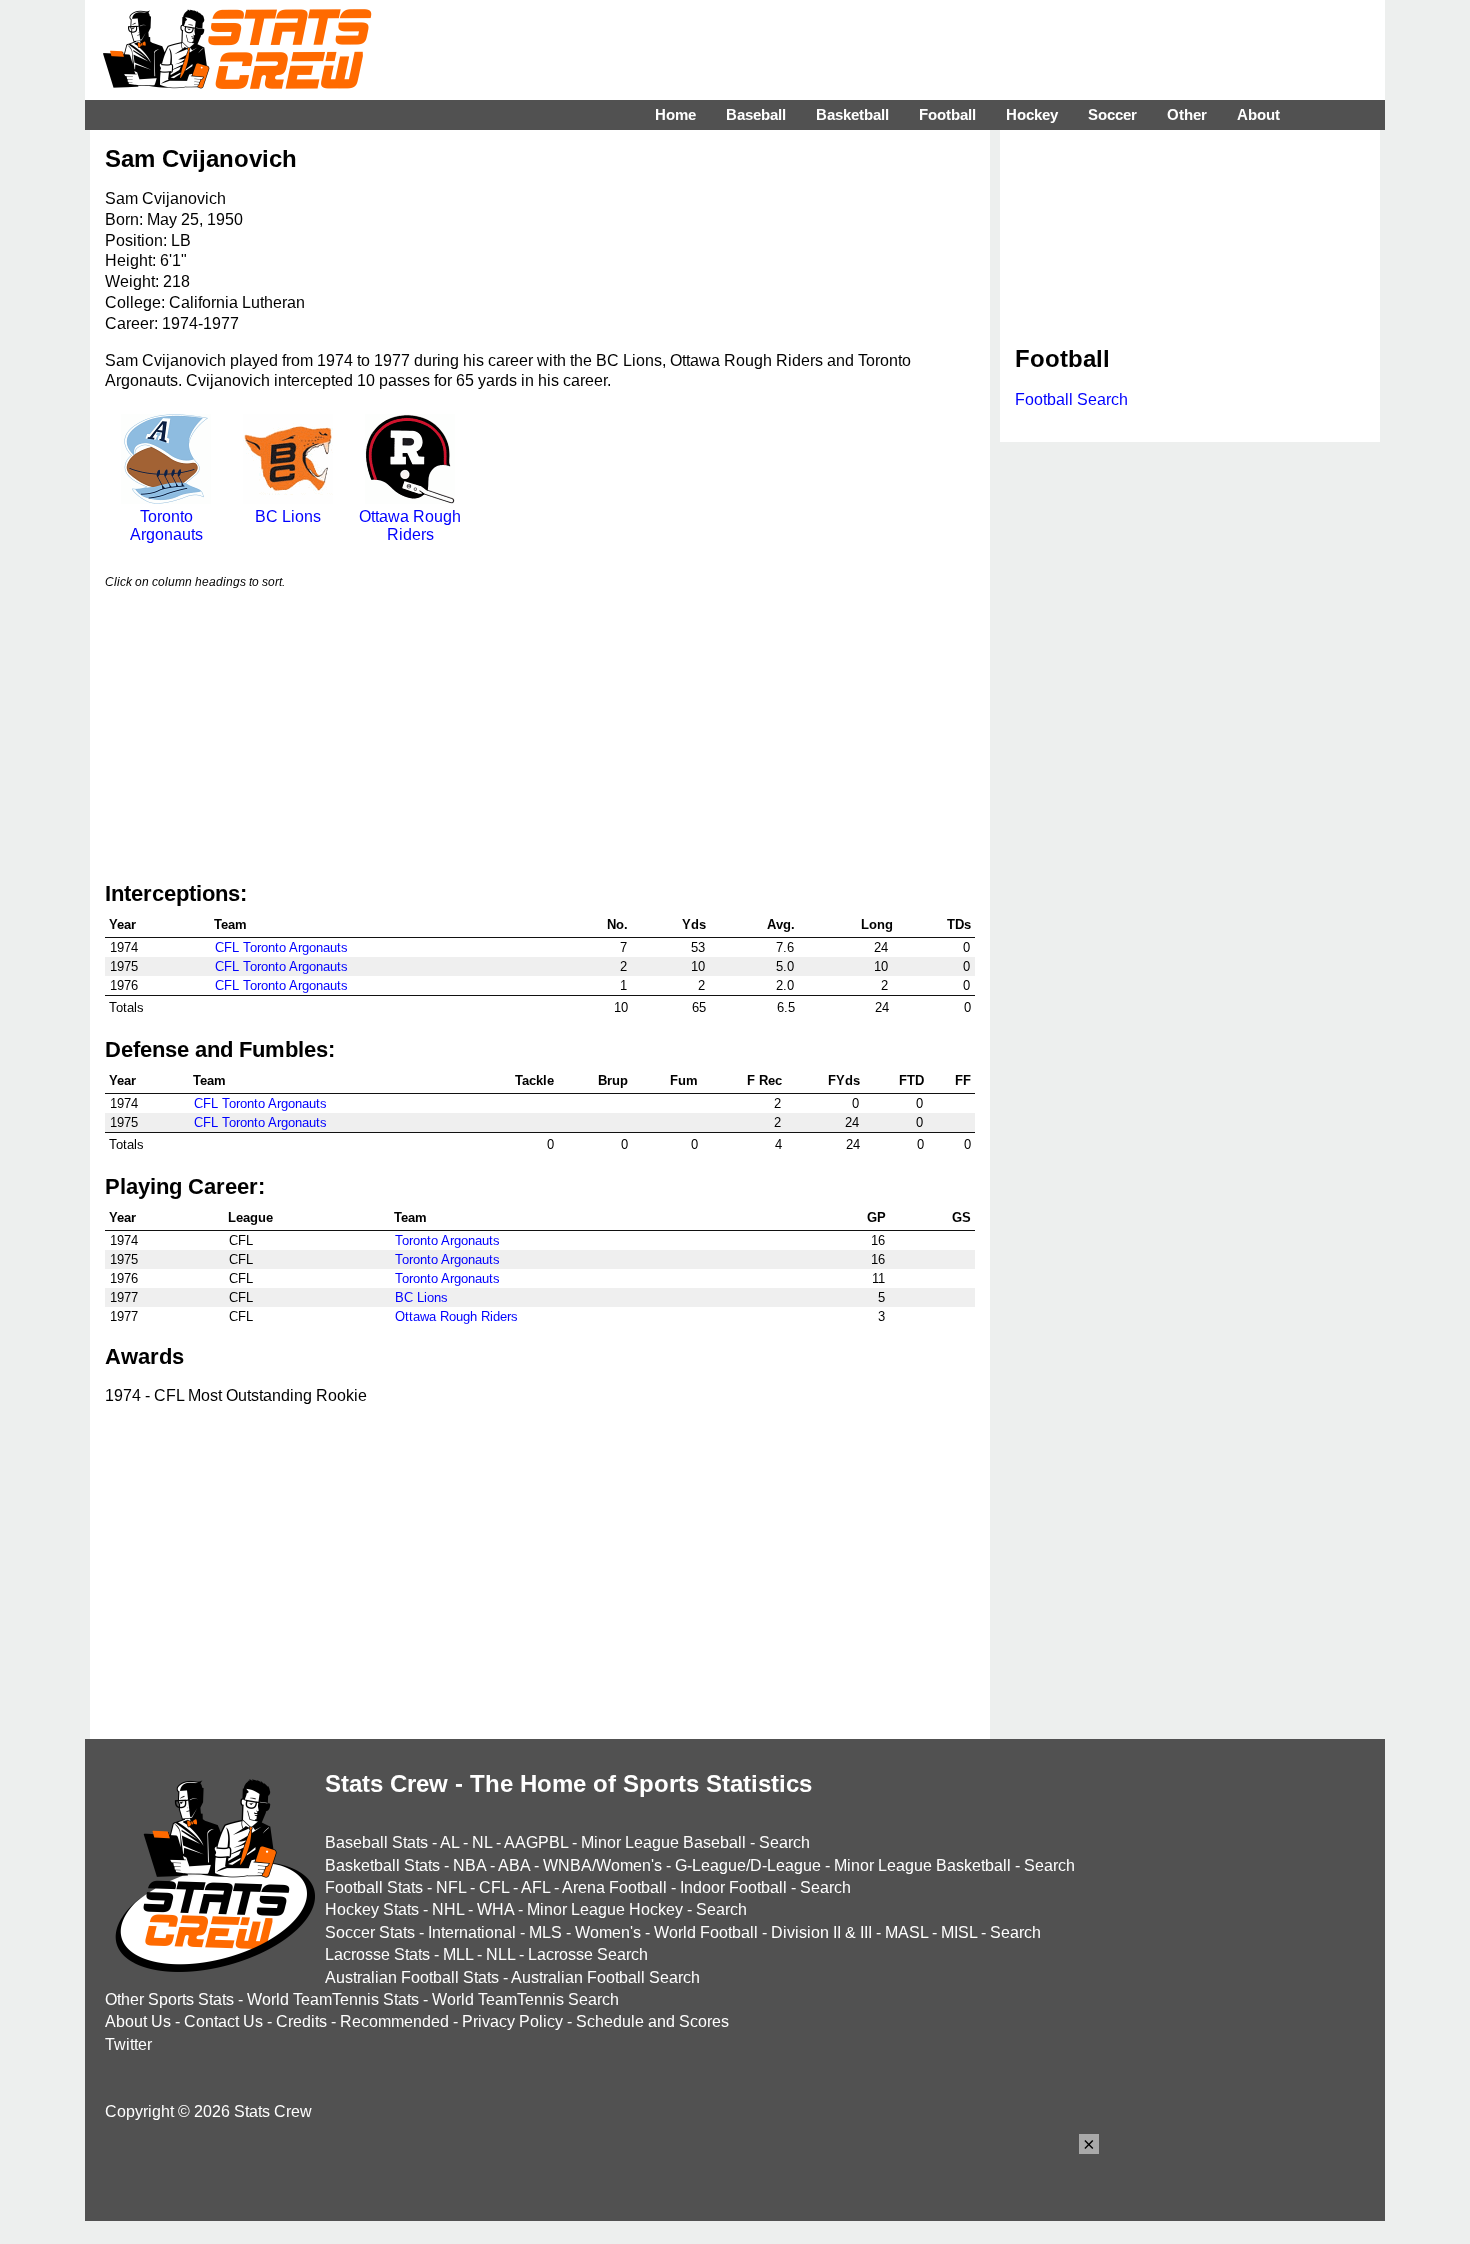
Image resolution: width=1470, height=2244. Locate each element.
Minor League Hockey (605, 1909)
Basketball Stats (382, 1865)
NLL (500, 1954)
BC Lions (288, 516)
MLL (458, 1954)
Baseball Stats (376, 1842)
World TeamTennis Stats (333, 1999)
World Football (706, 1932)
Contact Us (223, 2021)
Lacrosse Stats (377, 1954)
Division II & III (821, 1932)
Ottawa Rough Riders (410, 525)
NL (482, 1842)
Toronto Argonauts (166, 525)
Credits (301, 2021)
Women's (608, 1932)
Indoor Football (733, 1887)
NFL (451, 1887)
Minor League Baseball (663, 1842)
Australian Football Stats (412, 1977)
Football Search (1071, 399)
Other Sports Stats (169, 1999)
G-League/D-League (748, 1865)
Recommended (394, 2021)
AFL (535, 1887)
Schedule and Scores (652, 2021)
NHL (448, 1909)
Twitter (128, 2044)
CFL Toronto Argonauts (281, 947)
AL (449, 1842)
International (472, 1932)
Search (784, 1842)
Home (675, 114)
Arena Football (614, 1887)
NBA (469, 1865)
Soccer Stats (370, 1932)
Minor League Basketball (922, 1865)
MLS (545, 1932)
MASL (906, 1932)
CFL (494, 1887)
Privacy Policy (512, 2021)
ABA (514, 1865)
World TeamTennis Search (525, 1999)
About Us (138, 2021)
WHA (495, 1909)
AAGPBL (536, 1842)
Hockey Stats (372, 1909)
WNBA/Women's (602, 1865)
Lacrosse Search (588, 1954)
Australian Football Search (605, 1977)
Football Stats (374, 1887)
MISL (959, 1932)
